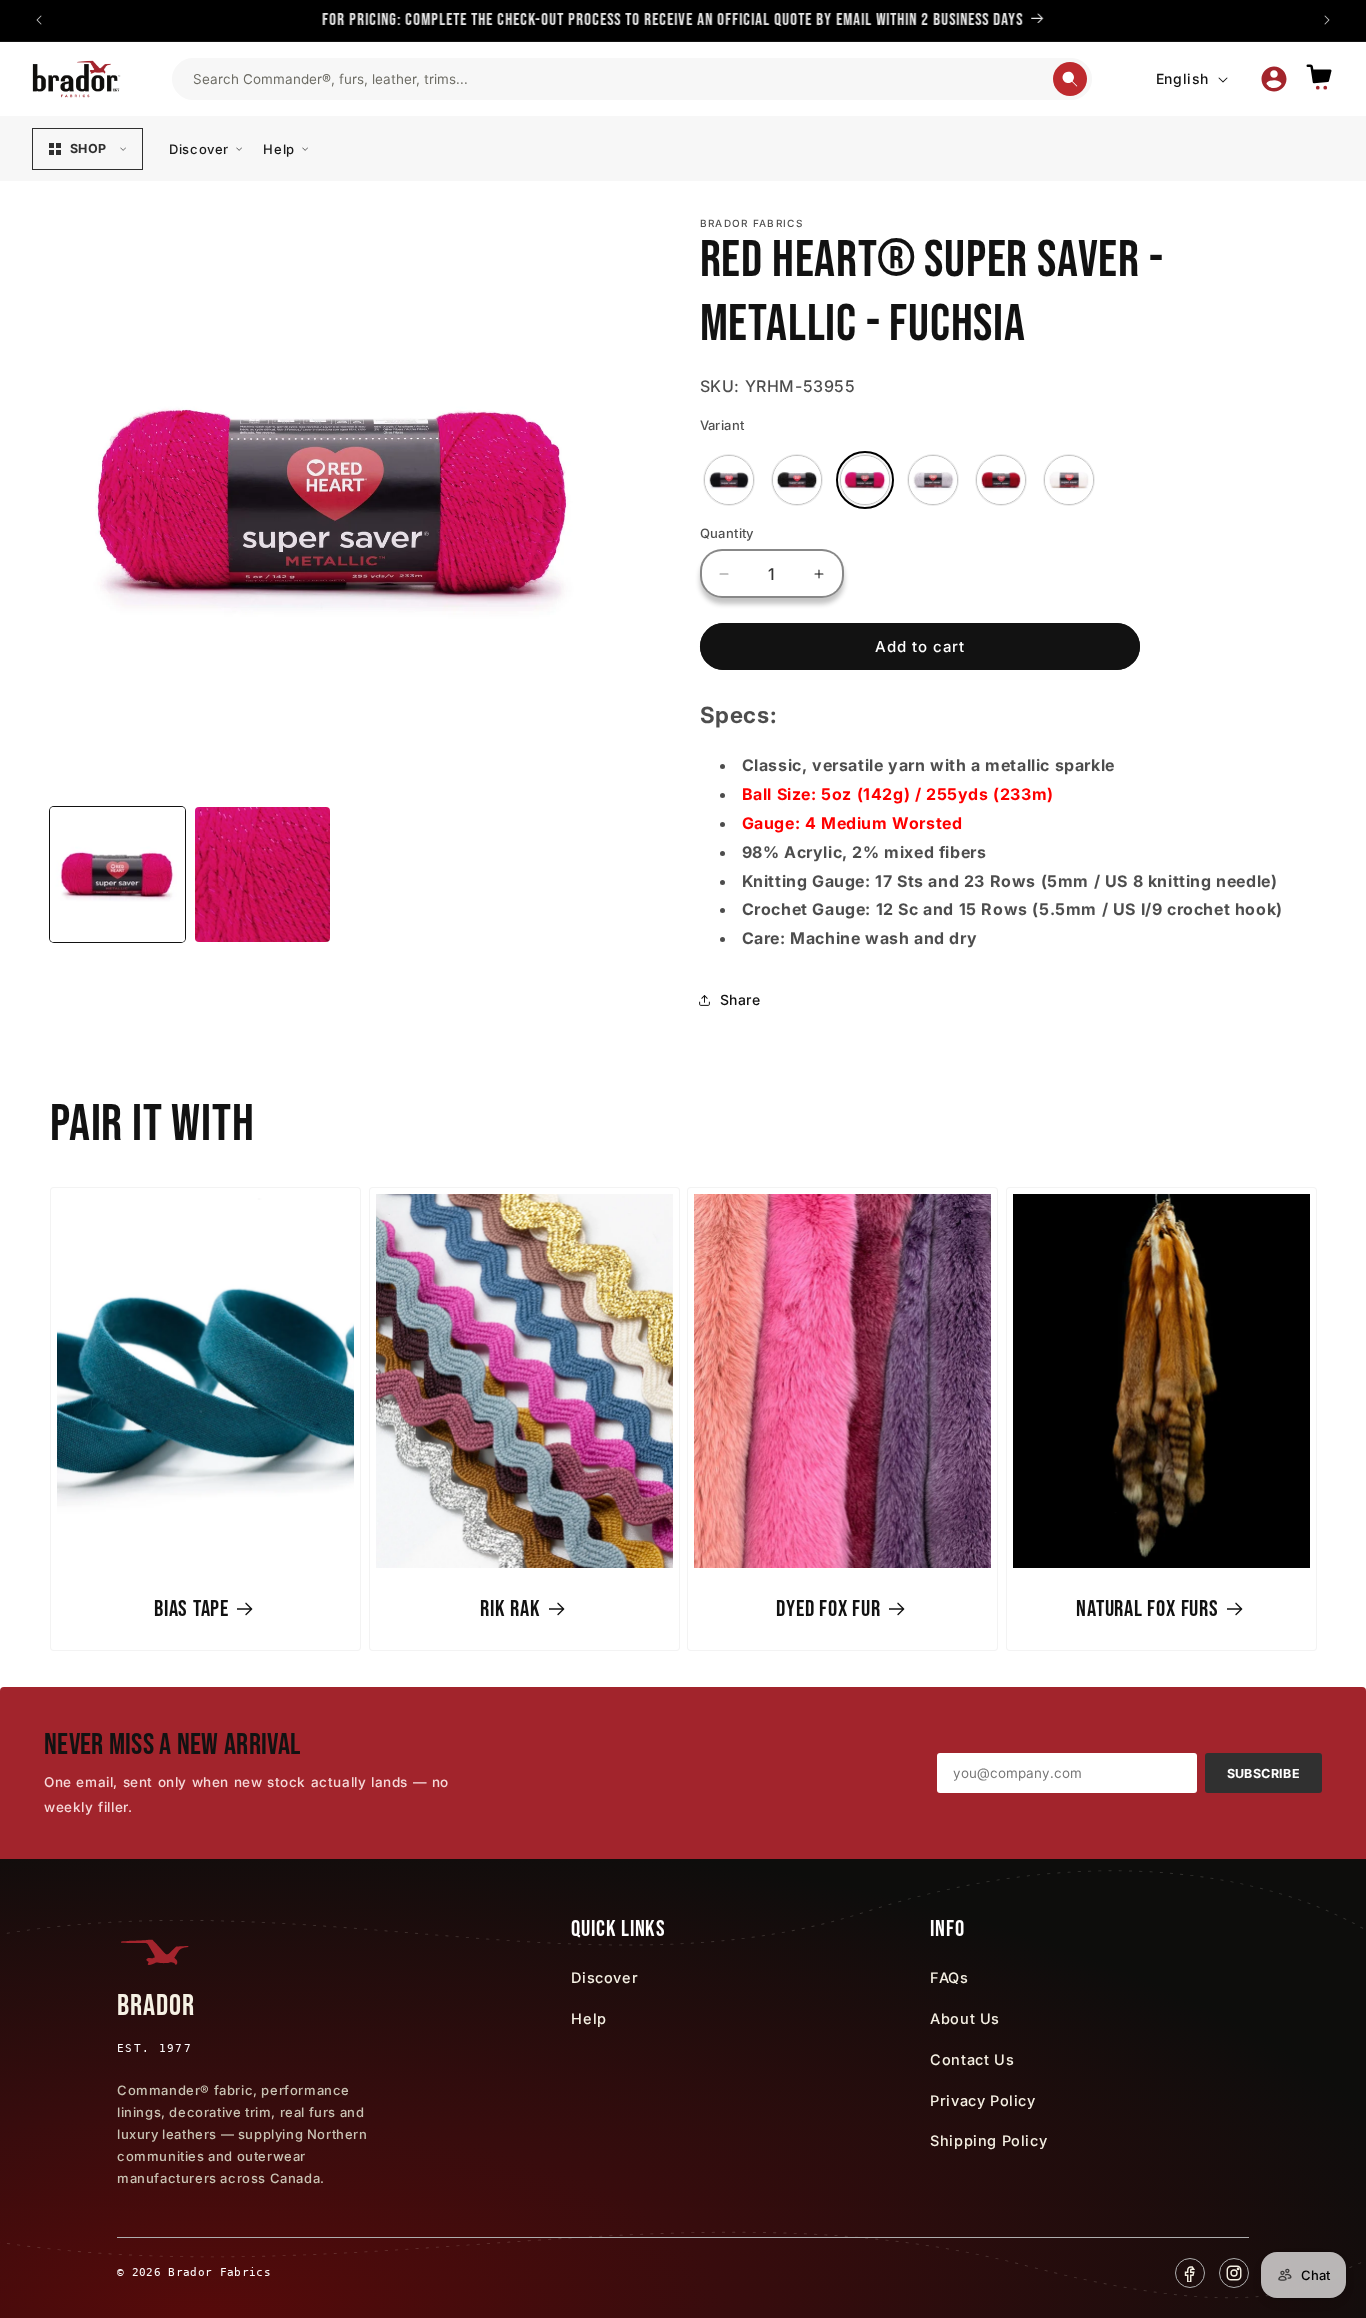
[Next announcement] (1327, 20)
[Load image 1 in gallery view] (117, 874)
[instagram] (1234, 2273)
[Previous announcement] (39, 20)
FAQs (949, 1977)
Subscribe (1263, 1773)
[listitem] (729, 480)
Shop (88, 148)
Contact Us (972, 2059)
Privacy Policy (982, 2100)
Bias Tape (191, 1609)
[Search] (1070, 79)
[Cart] (1319, 78)
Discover (199, 149)
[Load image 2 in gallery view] (262, 874)
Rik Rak (510, 1609)
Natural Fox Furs (1147, 1609)
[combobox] (622, 79)
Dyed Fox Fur (828, 1609)
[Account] (1274, 79)
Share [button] (740, 999)
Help (278, 149)
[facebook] (1190, 2273)
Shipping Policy (988, 2140)
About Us (965, 2018)
